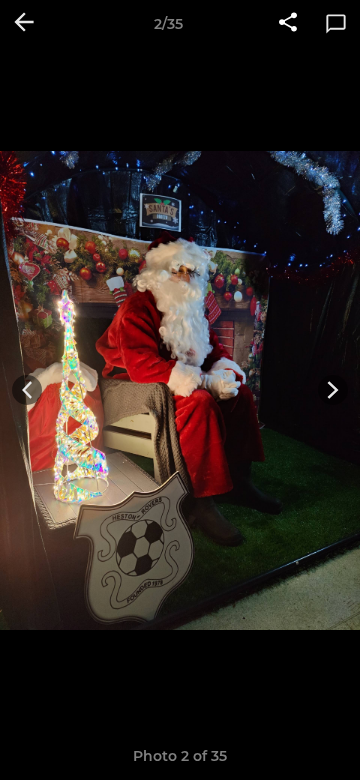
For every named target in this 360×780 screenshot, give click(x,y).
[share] (288, 24)
